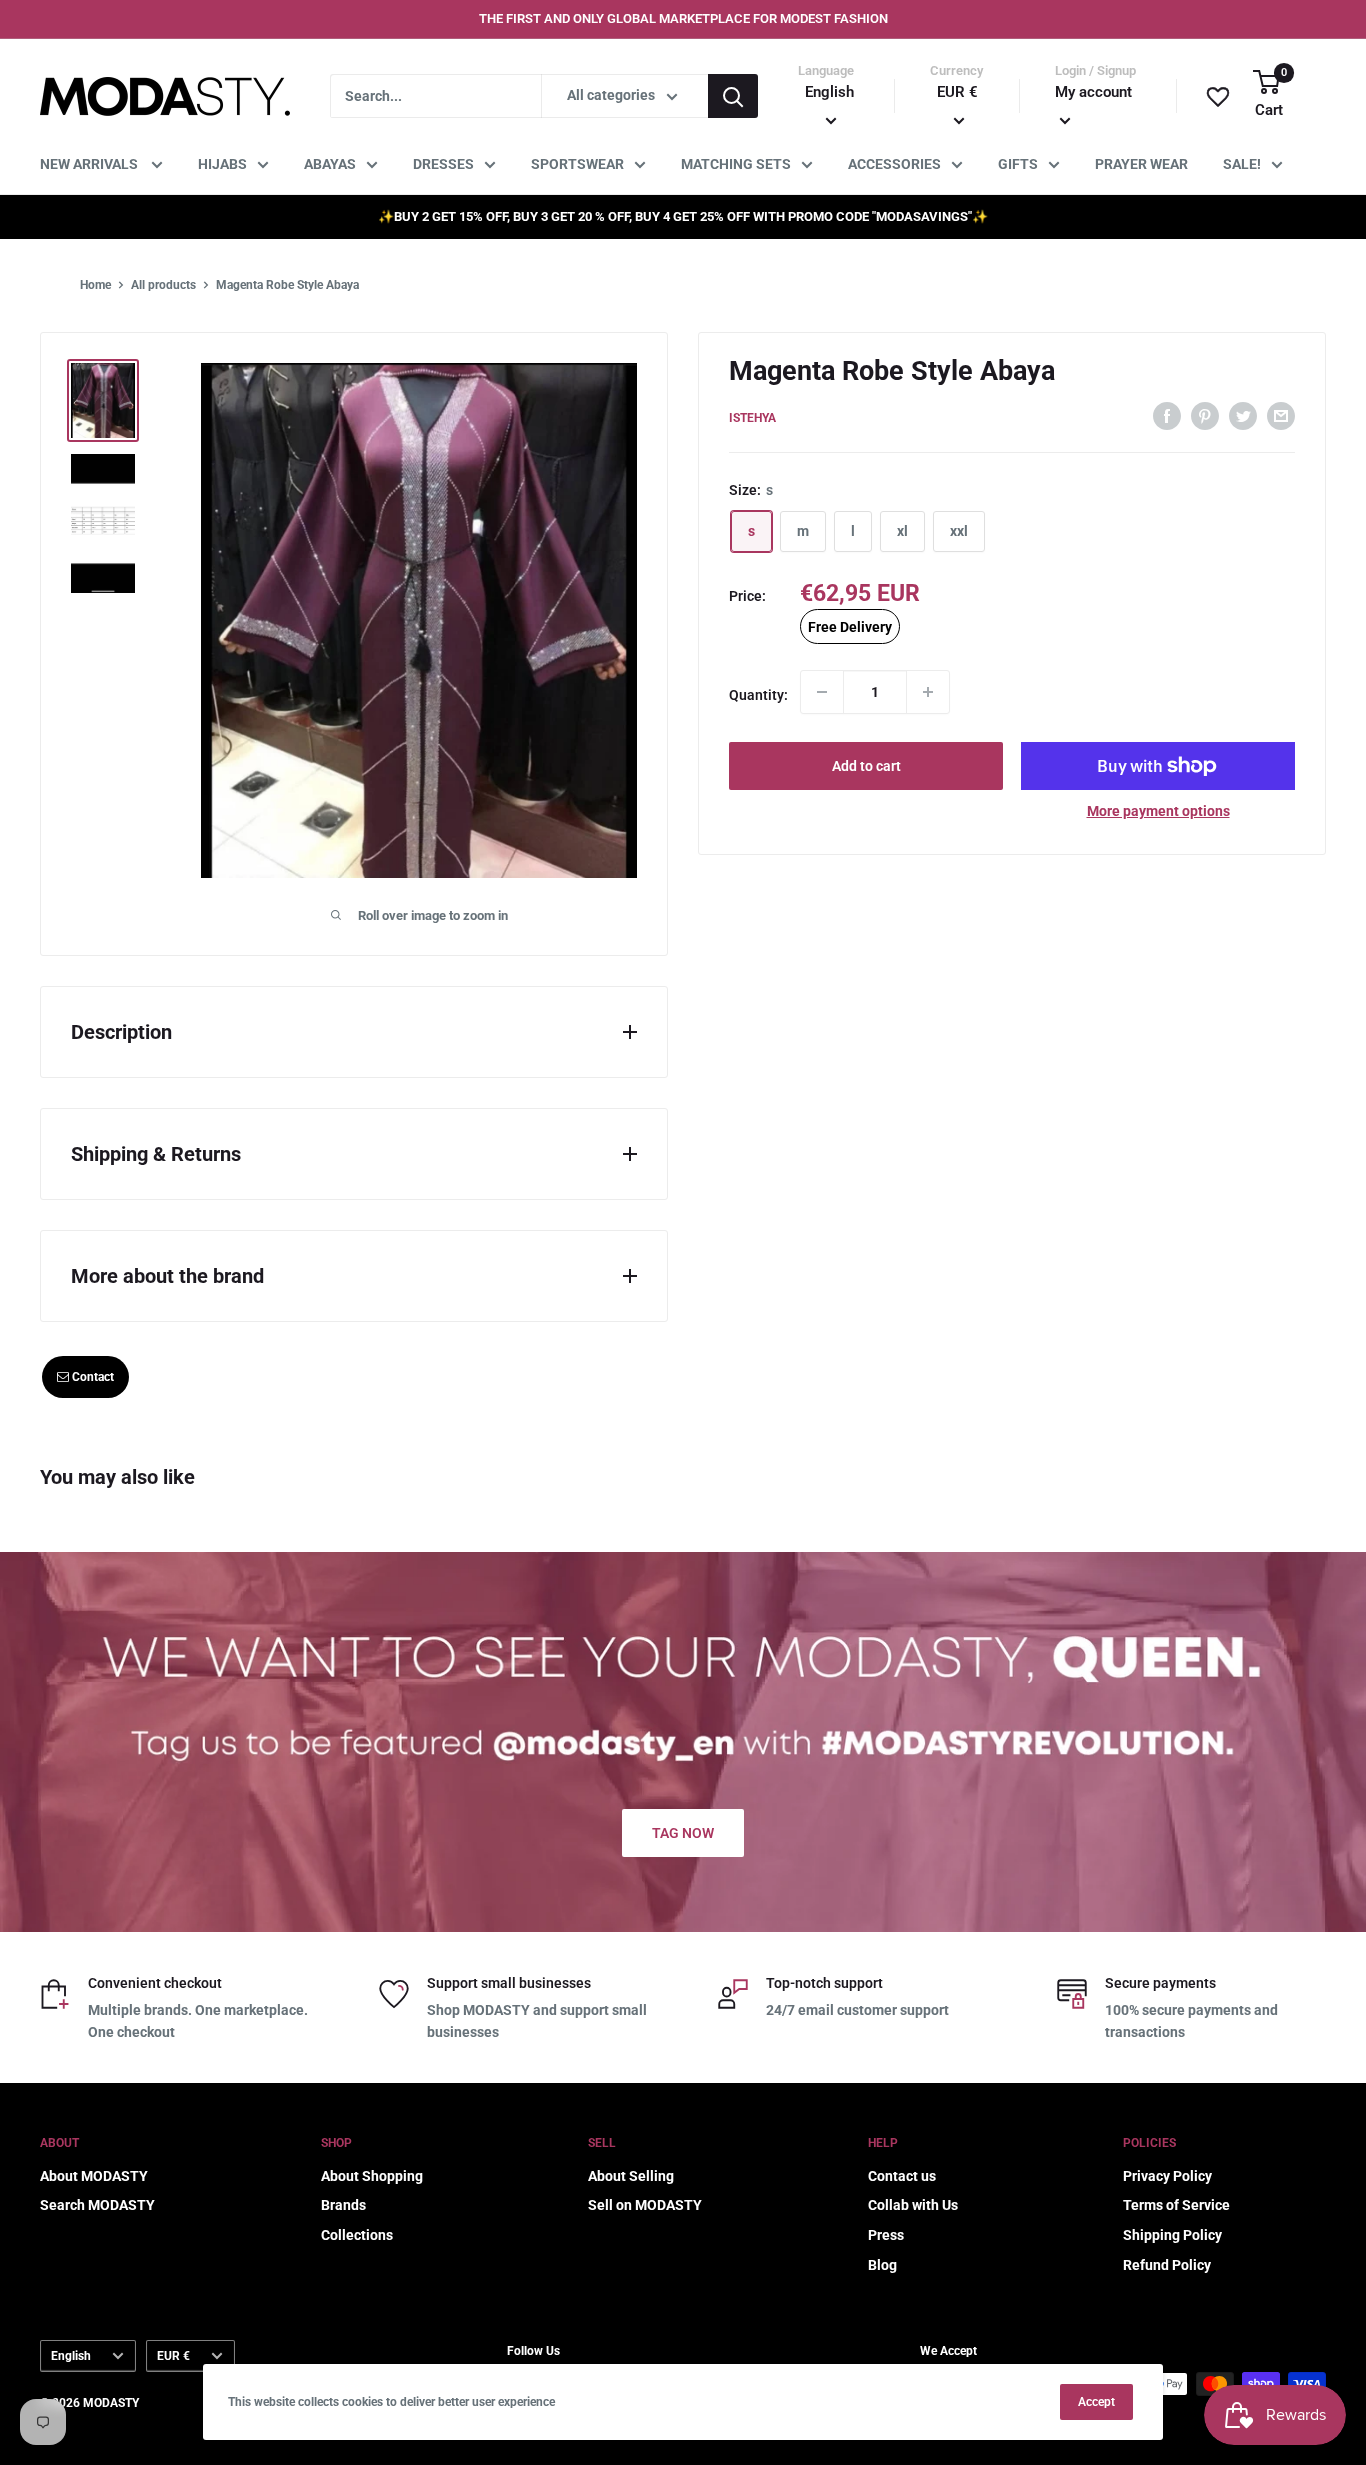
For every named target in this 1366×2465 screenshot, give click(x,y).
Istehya (752, 418)
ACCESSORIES (894, 164)
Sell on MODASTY (645, 2205)
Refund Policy (1167, 2265)
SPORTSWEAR (577, 164)
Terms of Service (1176, 2205)
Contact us (902, 2176)
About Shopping (372, 2176)
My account (1093, 92)
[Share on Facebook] (1167, 415)
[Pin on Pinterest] (1205, 415)
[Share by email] (1281, 415)
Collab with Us (913, 2205)
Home (95, 285)
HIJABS (222, 164)
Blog (882, 2265)
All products (163, 285)
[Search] (733, 96)
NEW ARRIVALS (90, 164)
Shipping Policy (1172, 2235)
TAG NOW (683, 1833)
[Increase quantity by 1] (928, 692)
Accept (1096, 2402)
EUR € (173, 2356)
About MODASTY (94, 2176)
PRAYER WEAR (1141, 164)
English (71, 2356)
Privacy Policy (1167, 2176)
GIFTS (1018, 164)
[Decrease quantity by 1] (822, 692)
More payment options (1158, 811)
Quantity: (758, 695)
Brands (343, 2205)
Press (886, 2235)
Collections (357, 2235)
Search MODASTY (97, 2205)
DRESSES (443, 164)
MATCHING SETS (736, 164)
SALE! (1242, 164)
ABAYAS (330, 164)
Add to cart (866, 766)
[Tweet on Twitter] (1243, 415)
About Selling (631, 2176)
